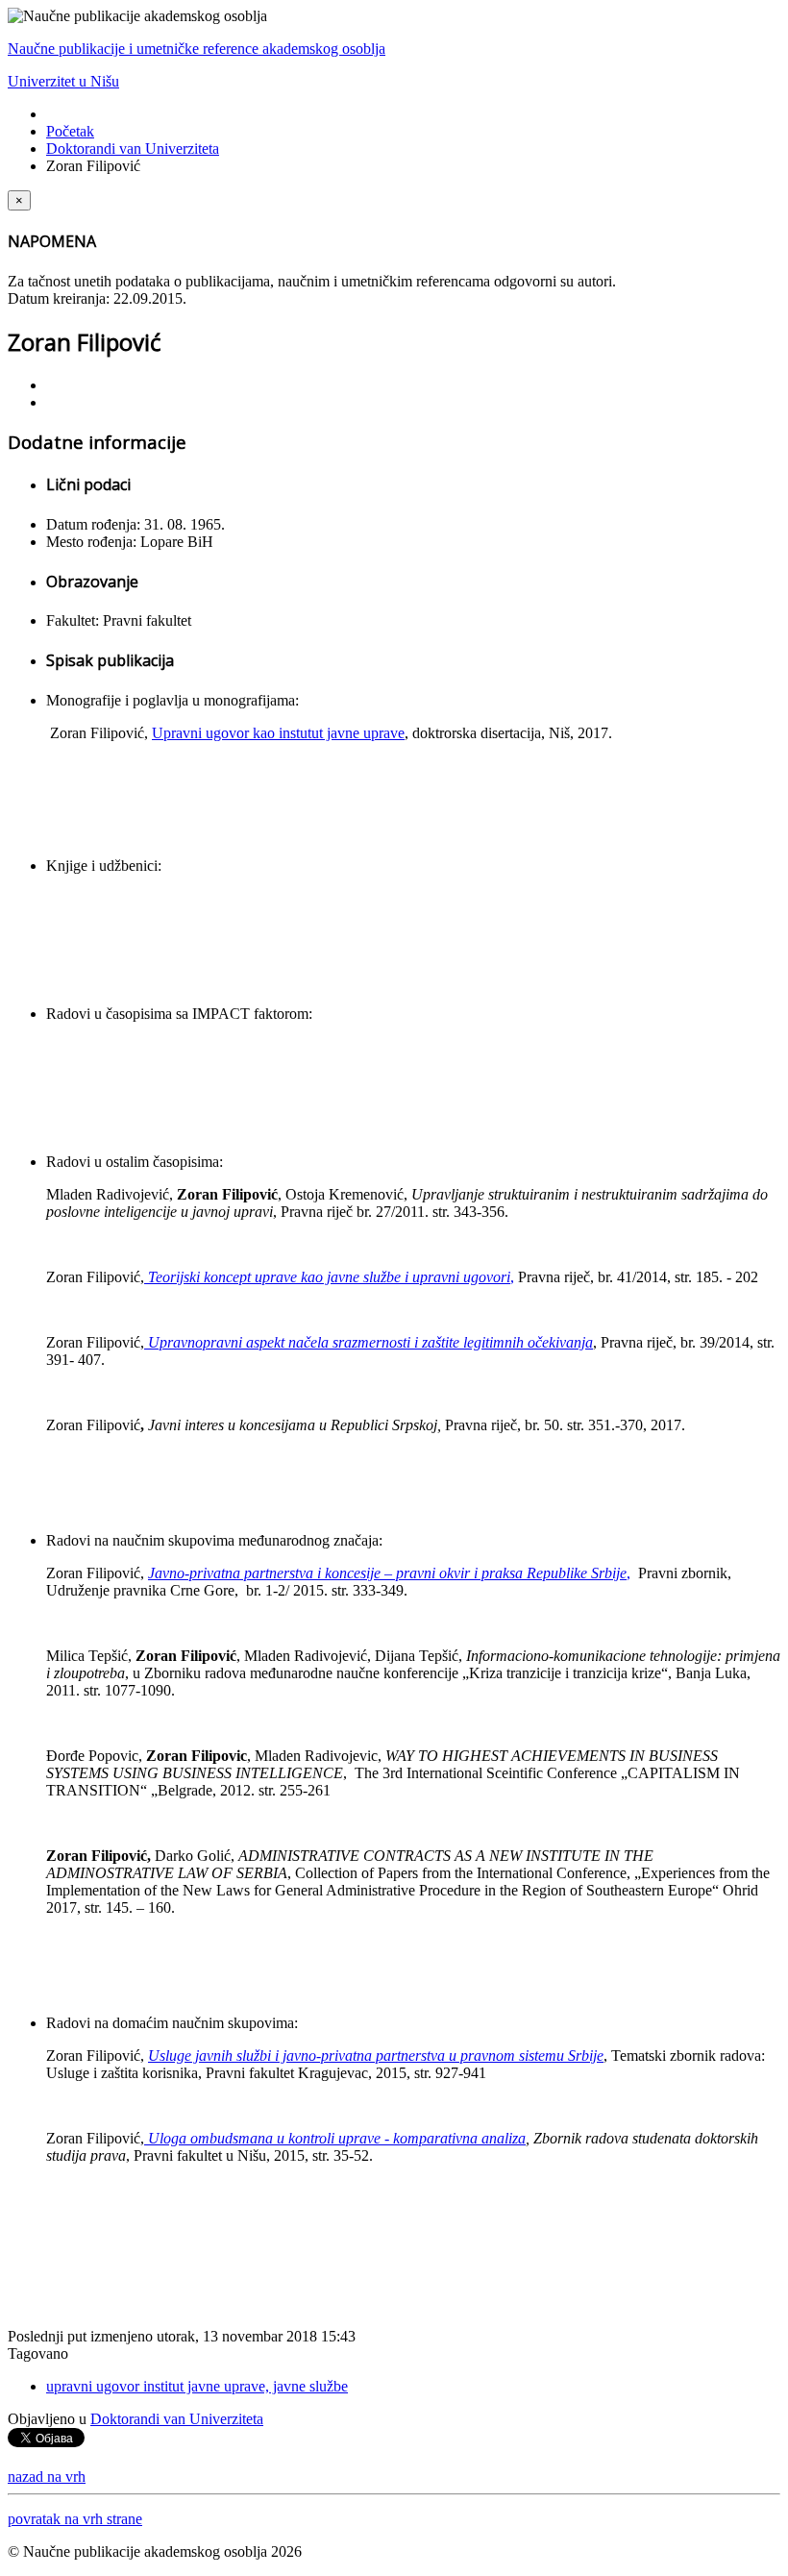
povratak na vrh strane (75, 2519)
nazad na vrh (47, 2477)
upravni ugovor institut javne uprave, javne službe (197, 2386)
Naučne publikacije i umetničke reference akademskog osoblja (197, 49)
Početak (70, 131)
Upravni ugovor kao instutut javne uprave (278, 733)
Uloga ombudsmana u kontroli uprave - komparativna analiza (335, 2138)
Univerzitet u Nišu (63, 81)
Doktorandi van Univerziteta (133, 149)
